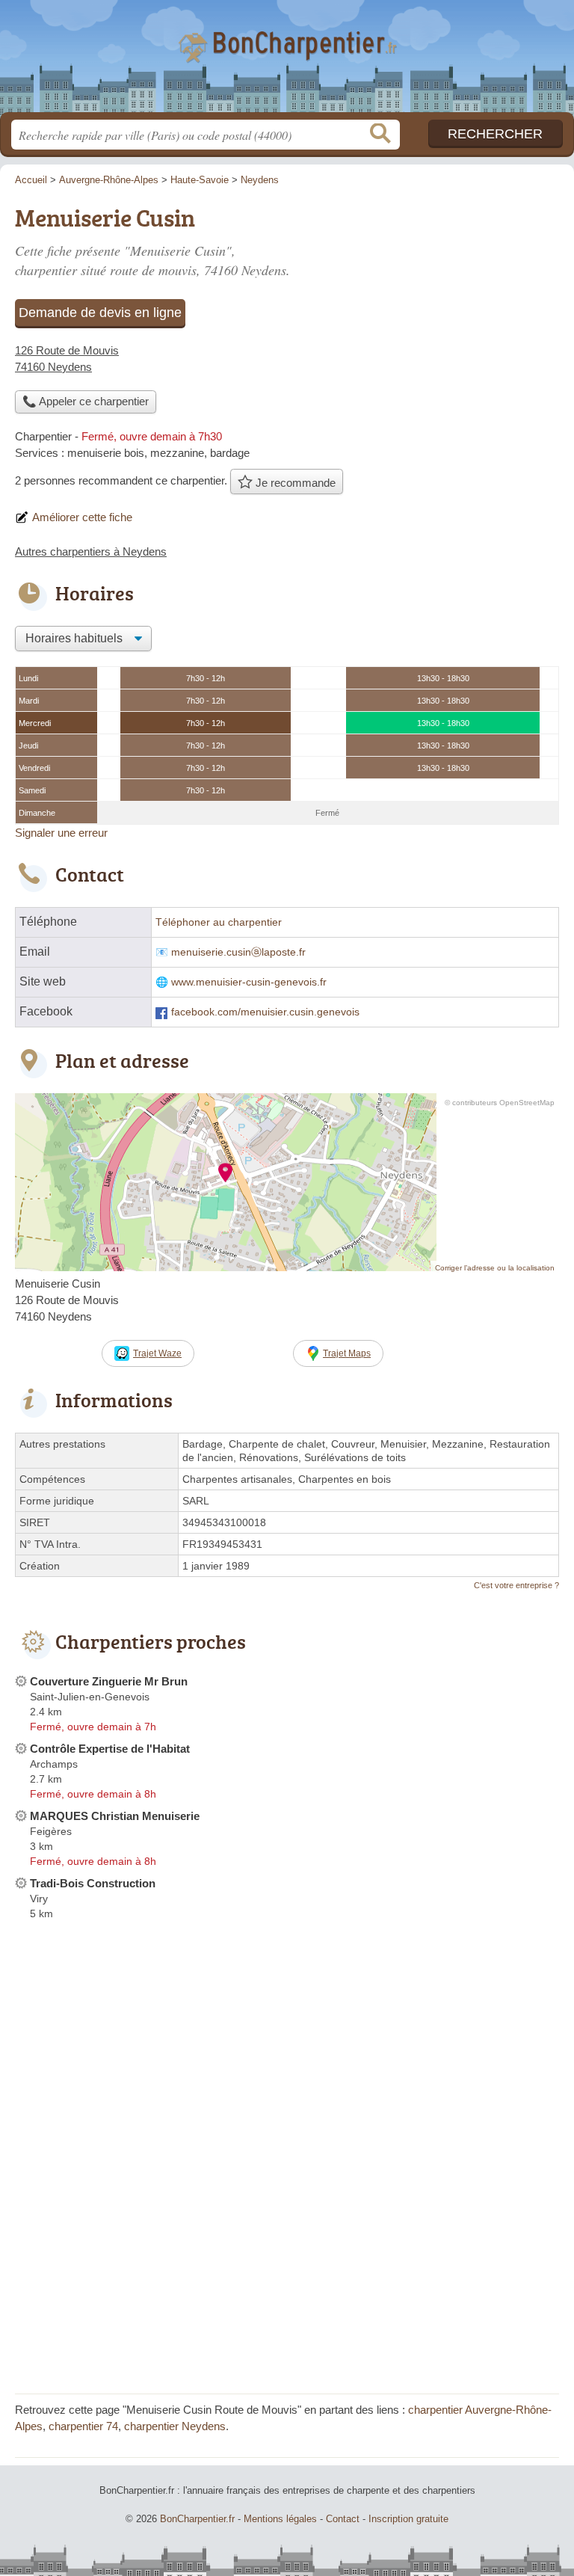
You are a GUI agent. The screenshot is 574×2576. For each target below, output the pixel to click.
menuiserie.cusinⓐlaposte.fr (238, 952)
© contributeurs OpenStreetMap (500, 1103)
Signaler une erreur (61, 833)
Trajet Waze (157, 1353)
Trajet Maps (347, 1353)
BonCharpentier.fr (287, 62)
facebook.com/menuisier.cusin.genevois (265, 1012)
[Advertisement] (287, 2274)
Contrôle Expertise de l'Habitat (110, 1749)
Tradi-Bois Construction (93, 1883)
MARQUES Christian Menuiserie (115, 1816)
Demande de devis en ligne (100, 313)
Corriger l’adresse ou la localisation (495, 1268)
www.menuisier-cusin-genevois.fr (249, 982)
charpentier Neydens (175, 2426)
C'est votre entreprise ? (516, 1585)
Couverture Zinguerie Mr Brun (109, 1681)
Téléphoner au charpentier (219, 922)
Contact (343, 2519)
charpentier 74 (83, 2426)
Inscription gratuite (408, 2519)
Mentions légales (280, 2519)
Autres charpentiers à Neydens (91, 551)
